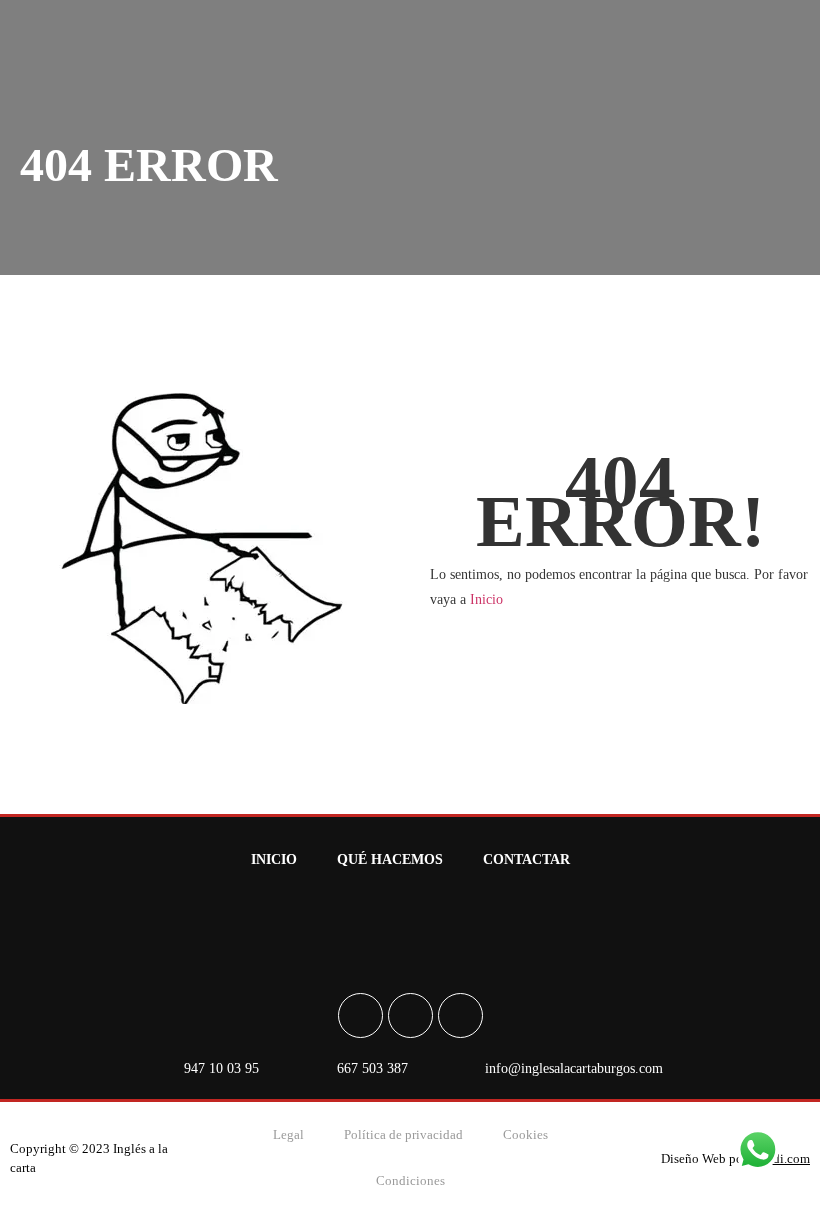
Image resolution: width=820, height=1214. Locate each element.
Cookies (525, 1134)
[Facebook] (360, 1015)
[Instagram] (410, 1015)
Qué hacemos (390, 859)
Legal (288, 1134)
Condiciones (410, 1180)
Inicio (486, 599)
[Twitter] (460, 1015)
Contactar (526, 859)
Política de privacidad (403, 1134)
